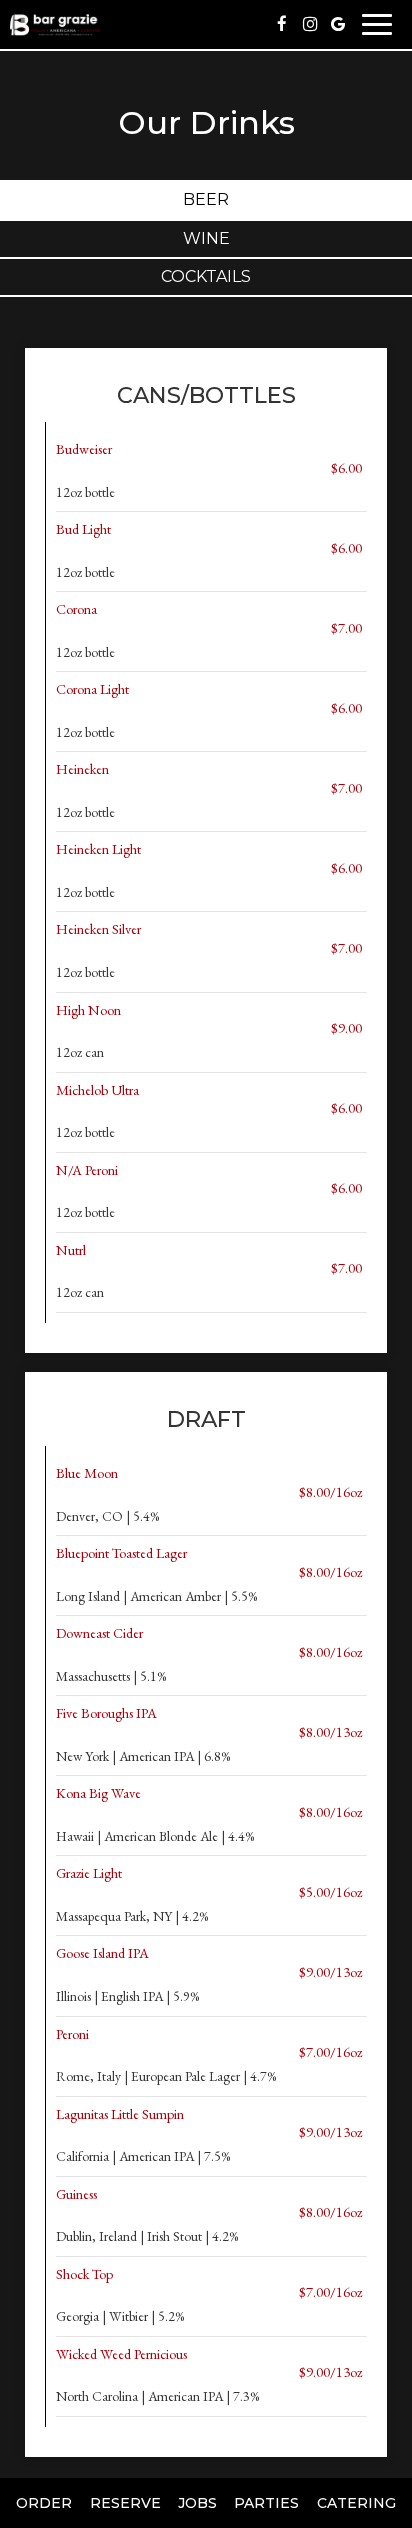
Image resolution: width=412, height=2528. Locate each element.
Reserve (125, 2503)
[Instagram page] (310, 24)
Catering (356, 2503)
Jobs (197, 2503)
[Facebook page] (282, 24)
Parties (266, 2503)
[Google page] (338, 24)
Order (44, 2503)
